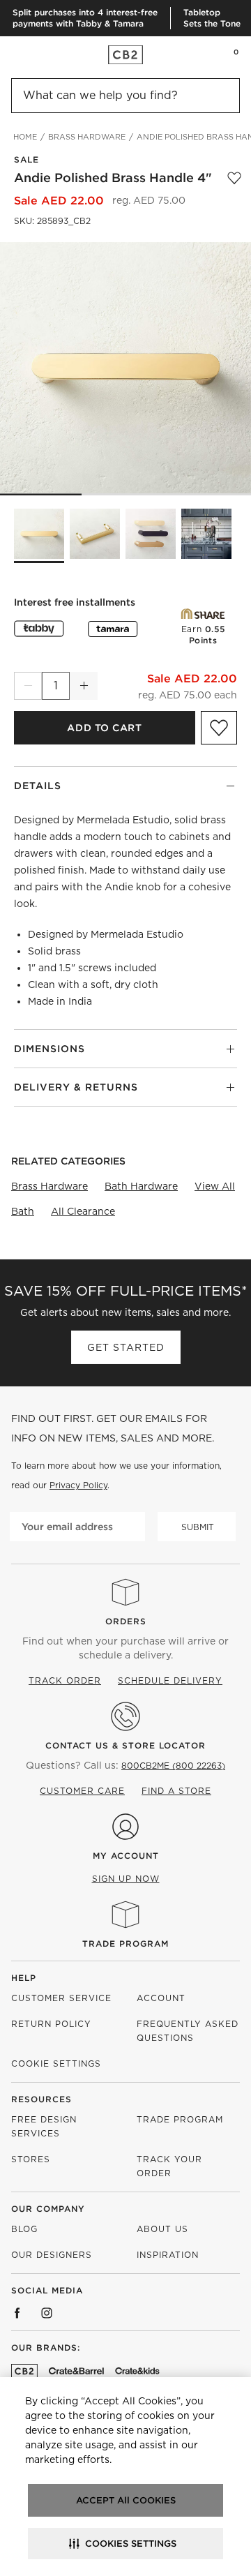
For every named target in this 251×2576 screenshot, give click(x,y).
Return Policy (51, 2024)
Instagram (47, 2313)
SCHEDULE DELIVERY (170, 1680)
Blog (24, 2229)
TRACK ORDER (65, 1680)
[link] (38, 54)
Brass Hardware (50, 1186)
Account (161, 1998)
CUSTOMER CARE (82, 1791)
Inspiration (168, 2255)
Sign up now (126, 1879)
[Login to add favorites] (234, 178)
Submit (198, 1527)
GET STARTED (126, 1347)
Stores (31, 2159)
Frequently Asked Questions (188, 2031)
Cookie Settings (56, 2064)
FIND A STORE (176, 1791)
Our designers (52, 2255)
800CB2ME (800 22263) (173, 1766)
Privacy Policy (78, 1485)
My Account (126, 1856)
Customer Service (61, 1998)
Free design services (44, 2126)
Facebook (17, 2313)
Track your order (169, 2166)
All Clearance (83, 1211)
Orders (126, 1621)
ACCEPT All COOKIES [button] (126, 2500)
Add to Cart (104, 728)
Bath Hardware (141, 1186)
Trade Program (125, 1944)
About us (162, 2229)
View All (215, 1186)
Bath (23, 1211)
